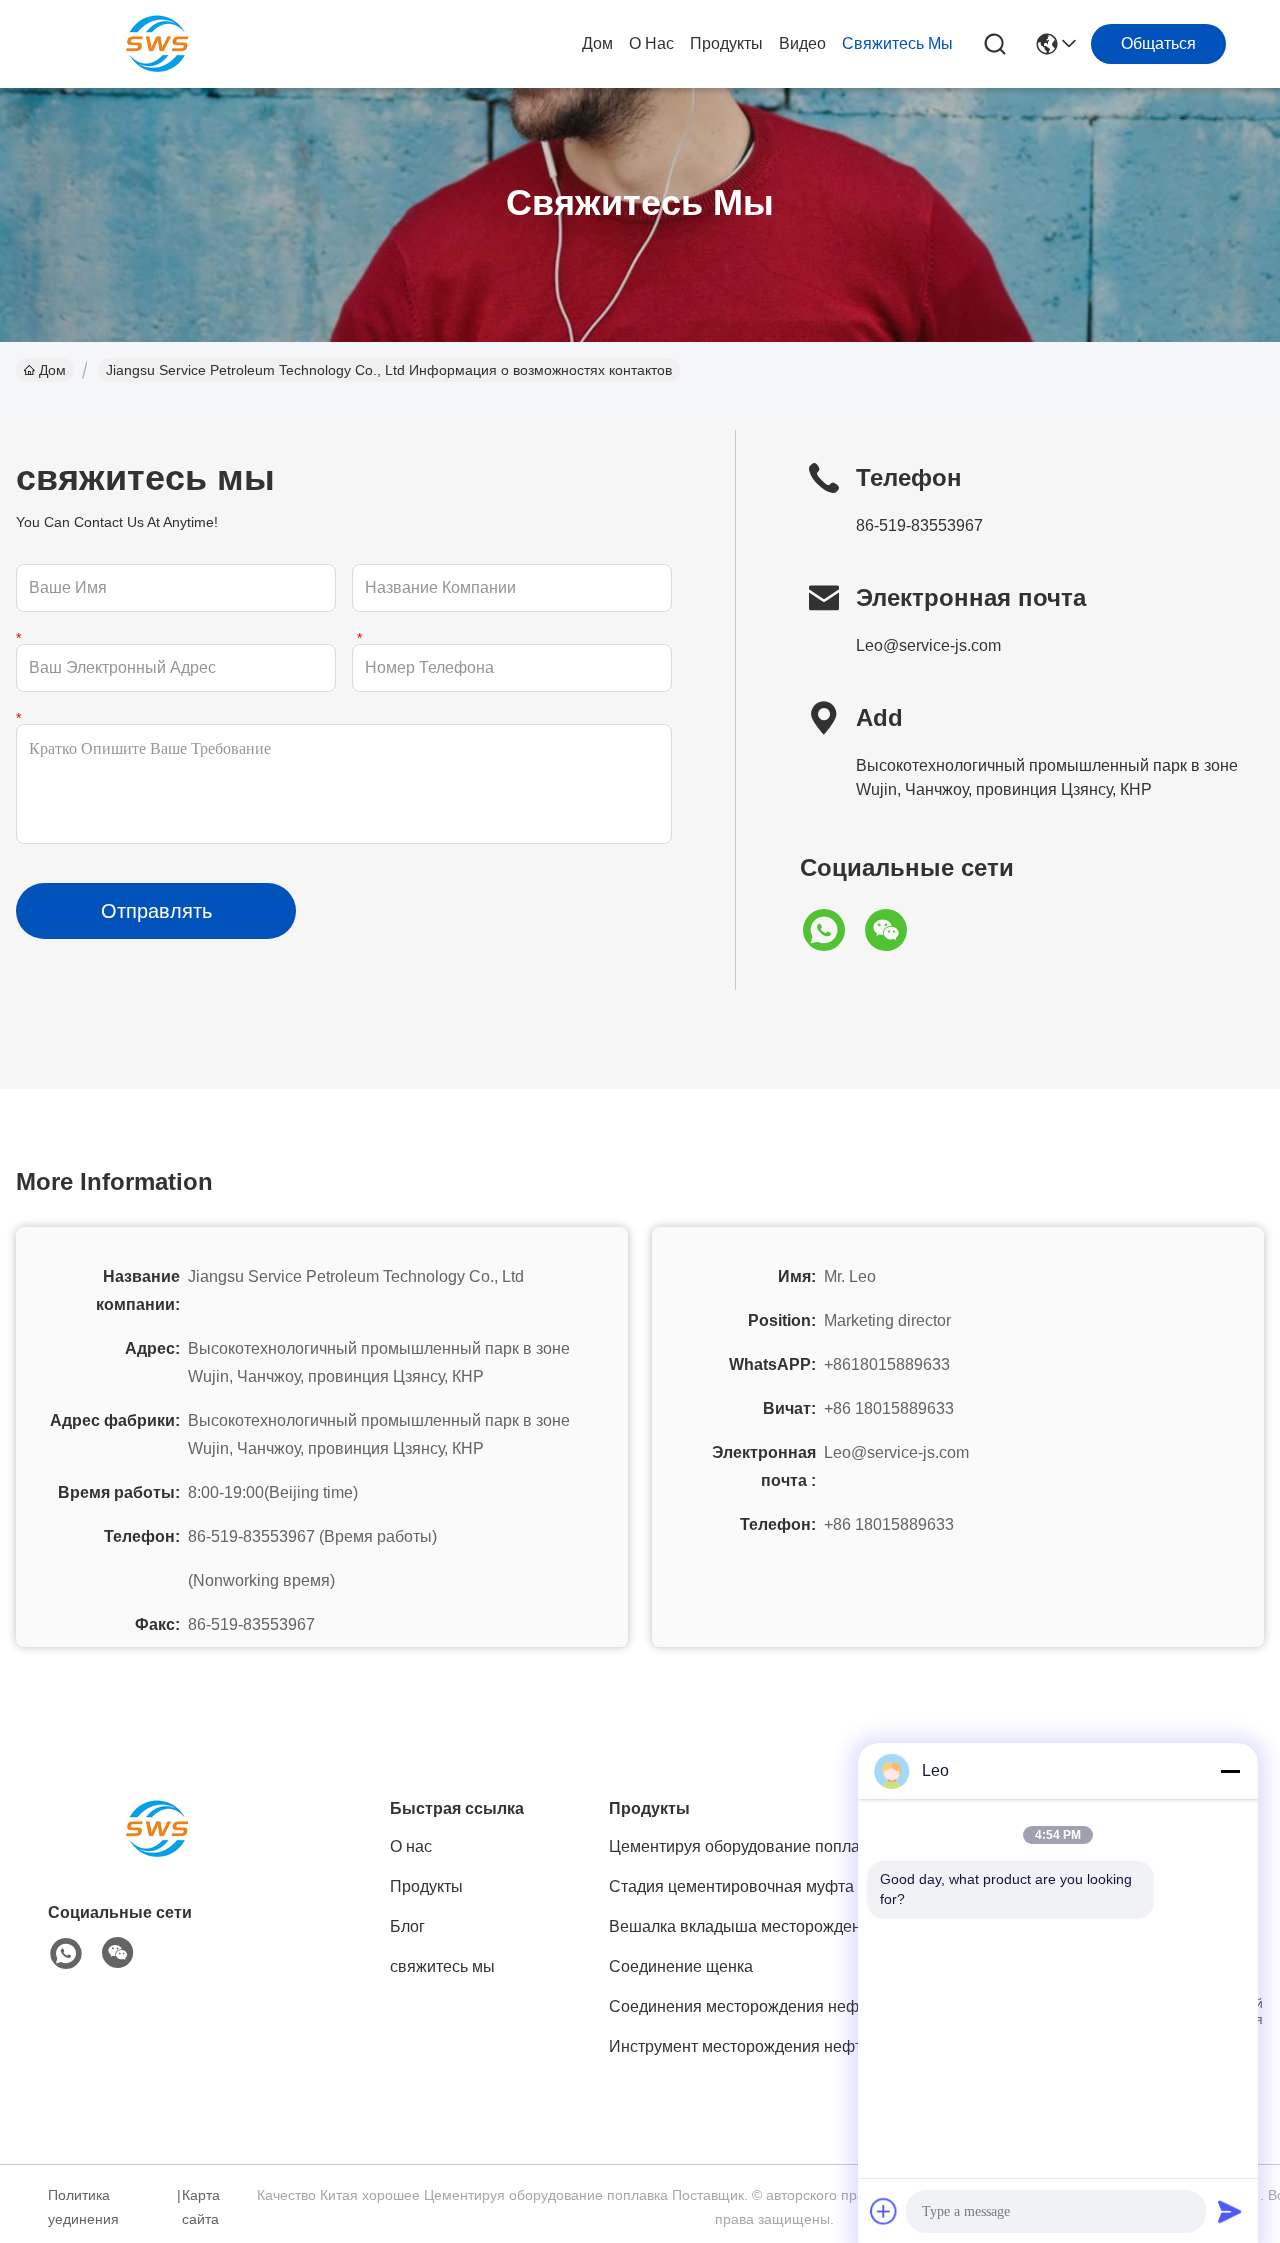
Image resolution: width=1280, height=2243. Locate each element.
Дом (597, 43)
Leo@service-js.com (928, 645)
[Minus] (1230, 1771)
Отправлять (156, 911)
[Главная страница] (158, 1853)
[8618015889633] (66, 1954)
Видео (802, 43)
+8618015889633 (887, 1364)
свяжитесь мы (897, 43)
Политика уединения (83, 2207)
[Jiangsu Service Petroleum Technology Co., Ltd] (158, 44)
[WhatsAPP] (831, 930)
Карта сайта (201, 2207)
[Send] (1230, 2211)
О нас (651, 43)
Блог (407, 1926)
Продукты (726, 43)
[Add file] (884, 2211)
